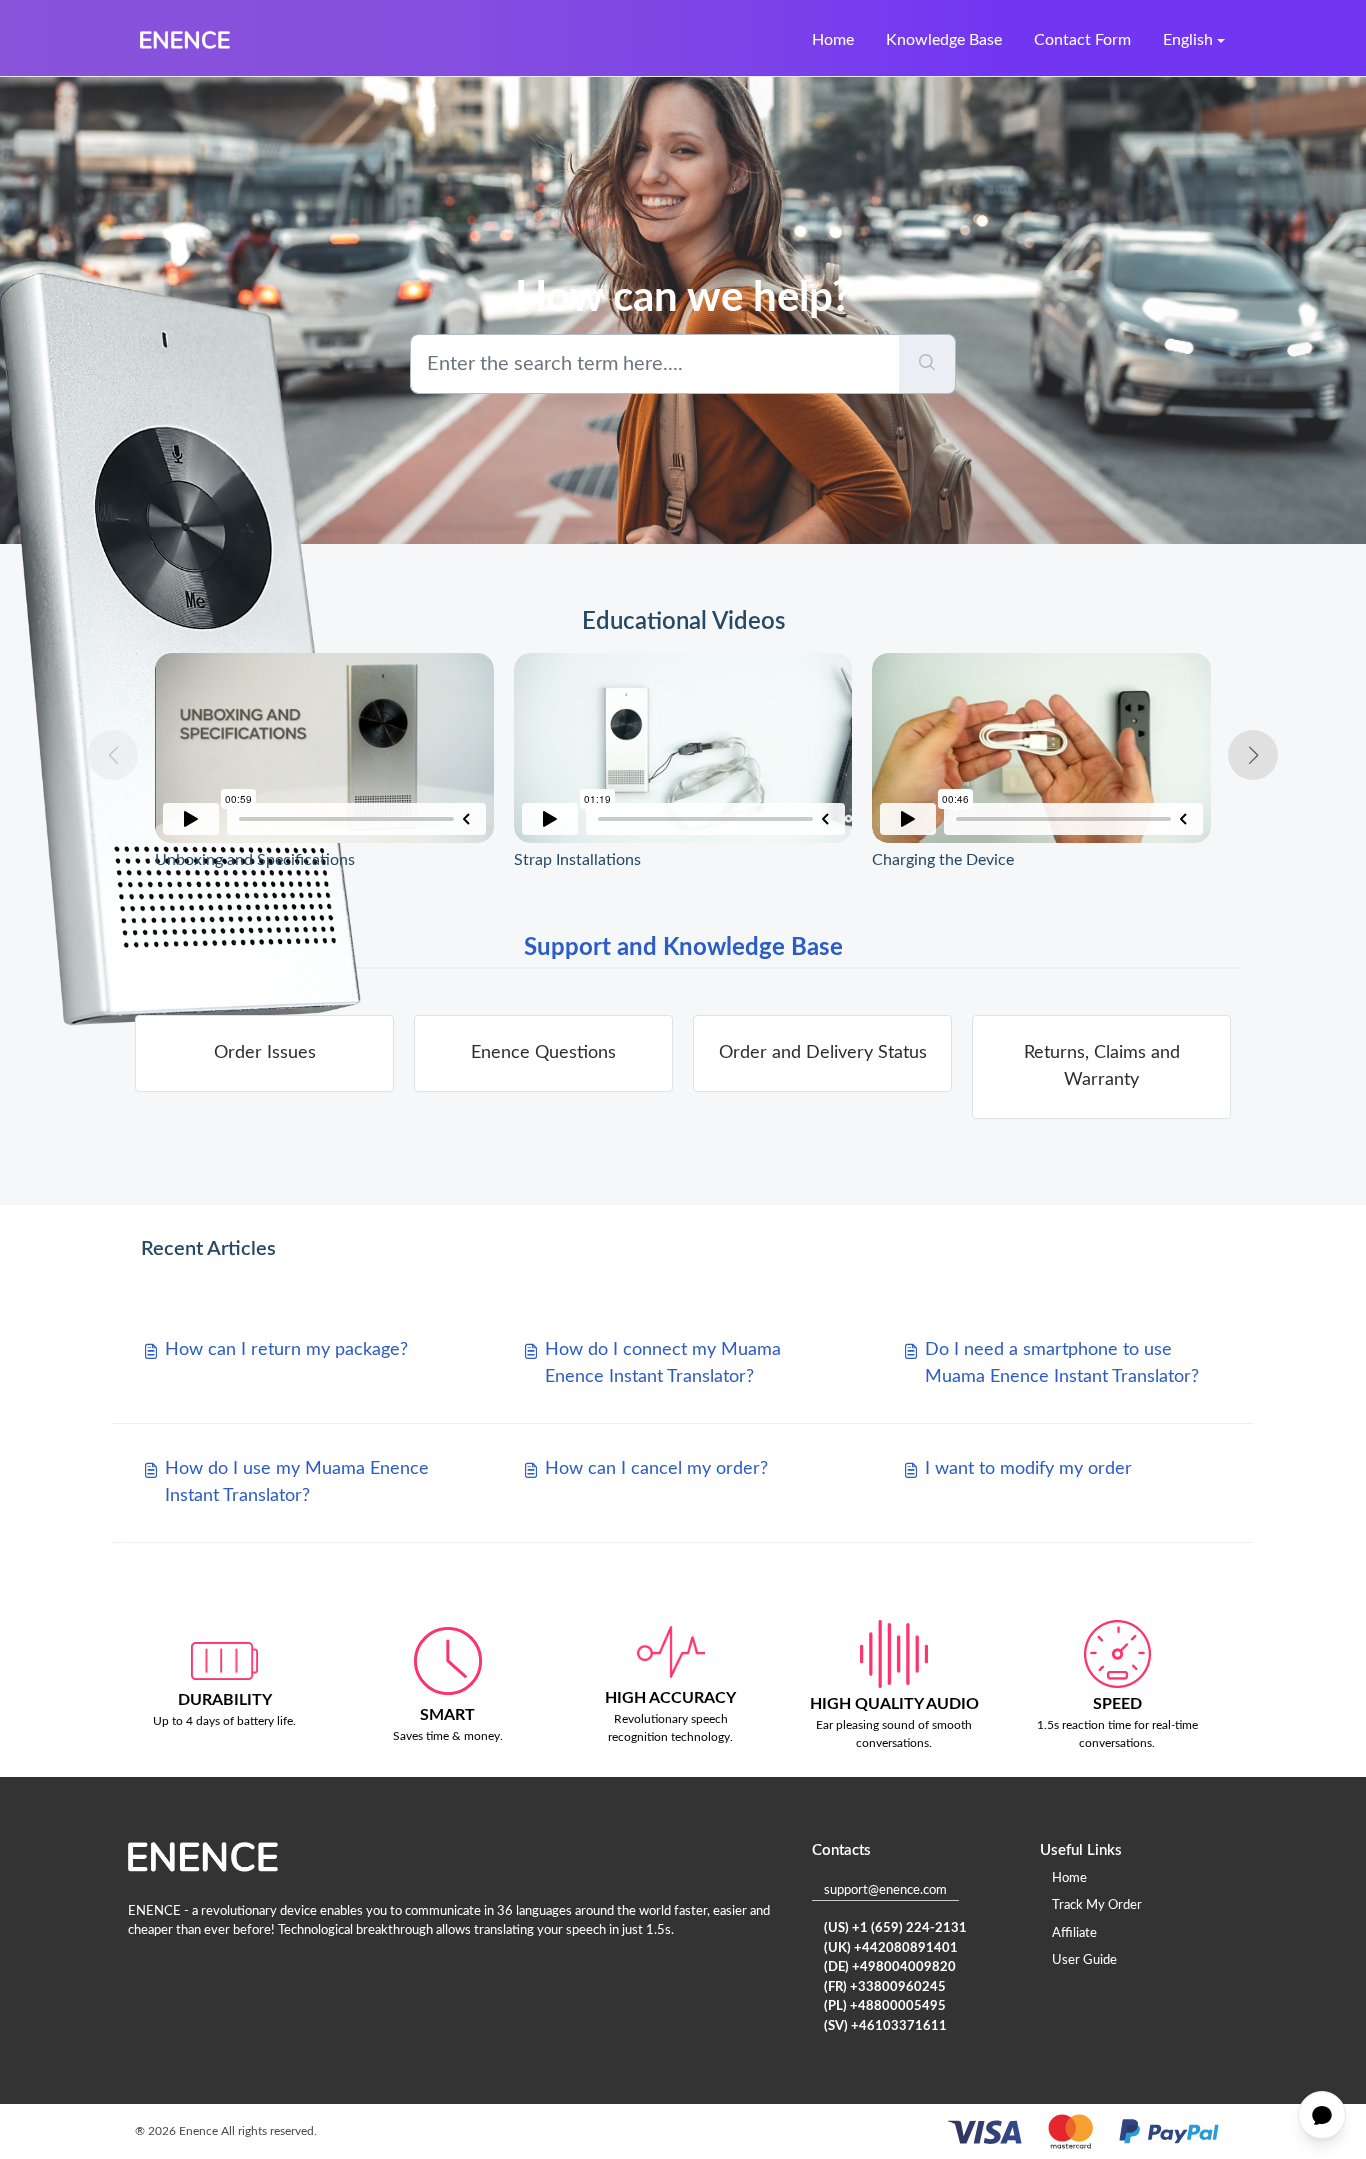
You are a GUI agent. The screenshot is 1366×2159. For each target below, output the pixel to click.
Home (833, 40)
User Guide (1084, 1960)
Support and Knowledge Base (683, 948)
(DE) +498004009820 (890, 1967)
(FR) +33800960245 (885, 1987)
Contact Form (1082, 40)
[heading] (264, 1053)
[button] (1253, 755)
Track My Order (1097, 1905)
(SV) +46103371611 (885, 2026)
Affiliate (1074, 1933)
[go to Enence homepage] (185, 40)
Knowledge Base (944, 40)
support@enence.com (885, 1890)
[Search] (927, 364)
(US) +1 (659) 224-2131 (895, 1928)
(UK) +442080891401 (891, 1948)
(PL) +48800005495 (885, 2006)
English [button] (1188, 40)
